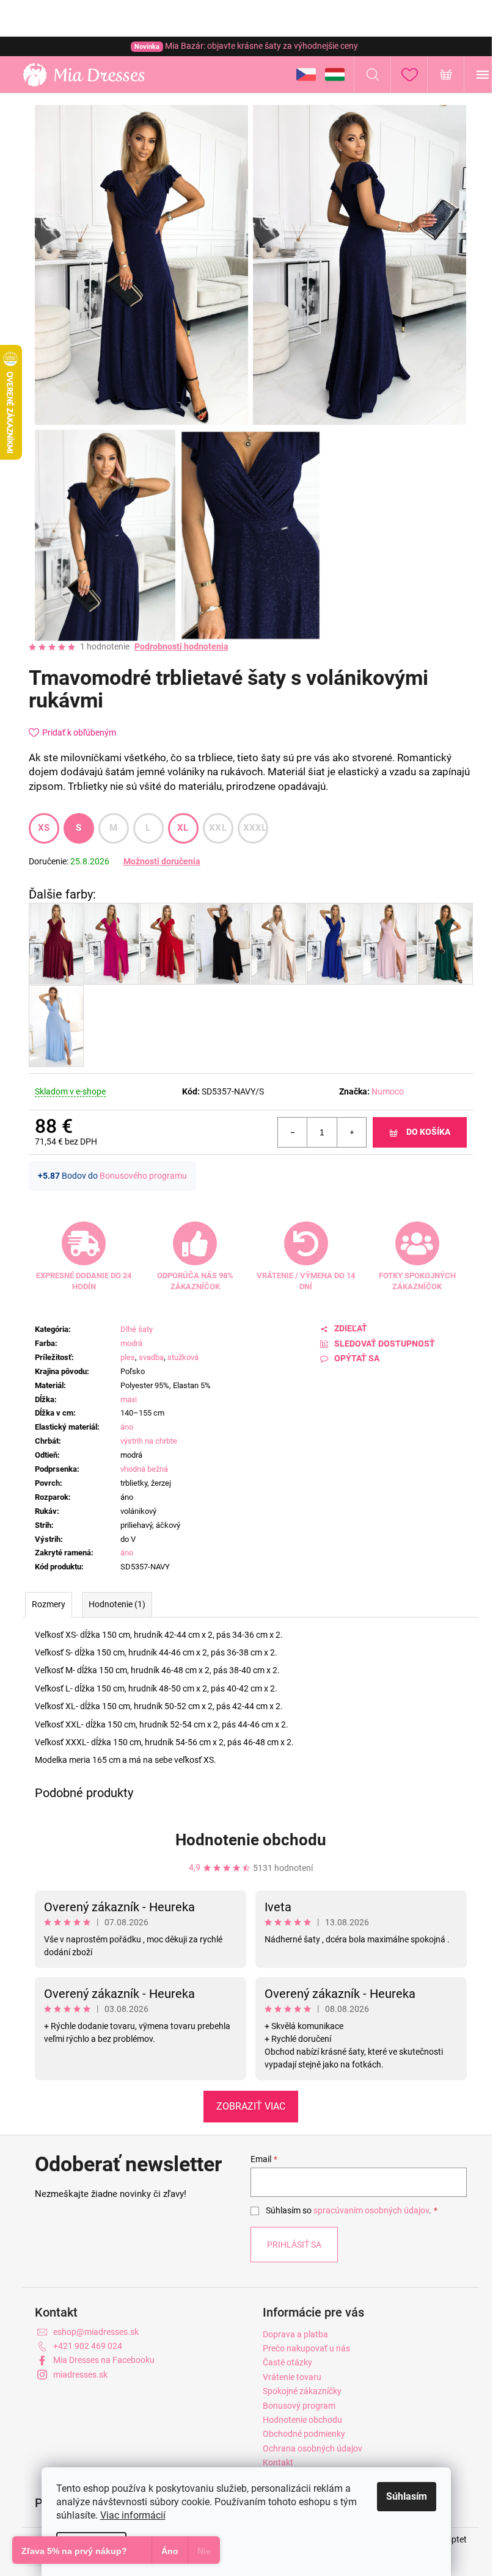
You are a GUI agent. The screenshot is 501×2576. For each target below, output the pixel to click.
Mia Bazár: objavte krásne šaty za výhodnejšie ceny (246, 46)
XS (44, 828)
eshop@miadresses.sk (96, 2332)
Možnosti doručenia (162, 861)
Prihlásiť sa (294, 2245)
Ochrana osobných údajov (313, 2448)
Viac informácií (133, 2515)
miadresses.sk (80, 2375)
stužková (183, 1357)
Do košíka (428, 1132)
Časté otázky (287, 2362)
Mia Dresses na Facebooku (104, 2360)
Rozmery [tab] (49, 1604)
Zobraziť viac (251, 2106)
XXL (218, 828)
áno (127, 1427)
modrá (131, 1343)
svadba (151, 1357)
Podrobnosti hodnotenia (181, 646)
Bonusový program (299, 2406)
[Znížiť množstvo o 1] (293, 1132)
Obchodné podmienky (304, 2434)
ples (128, 1357)
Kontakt (278, 2462)
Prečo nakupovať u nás (306, 2348)
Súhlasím (407, 2496)
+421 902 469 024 (88, 2346)
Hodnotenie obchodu (251, 1840)
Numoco (388, 1091)
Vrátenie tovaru (292, 2377)
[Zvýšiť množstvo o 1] (351, 1132)
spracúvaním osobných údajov (371, 2210)
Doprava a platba (295, 2334)
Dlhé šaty (137, 1329)
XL (183, 828)
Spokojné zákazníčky (302, 2391)
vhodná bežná (144, 1469)
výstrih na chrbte (149, 1441)
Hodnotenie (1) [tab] (117, 1604)
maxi (129, 1399)
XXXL (255, 828)
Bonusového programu (143, 1176)
